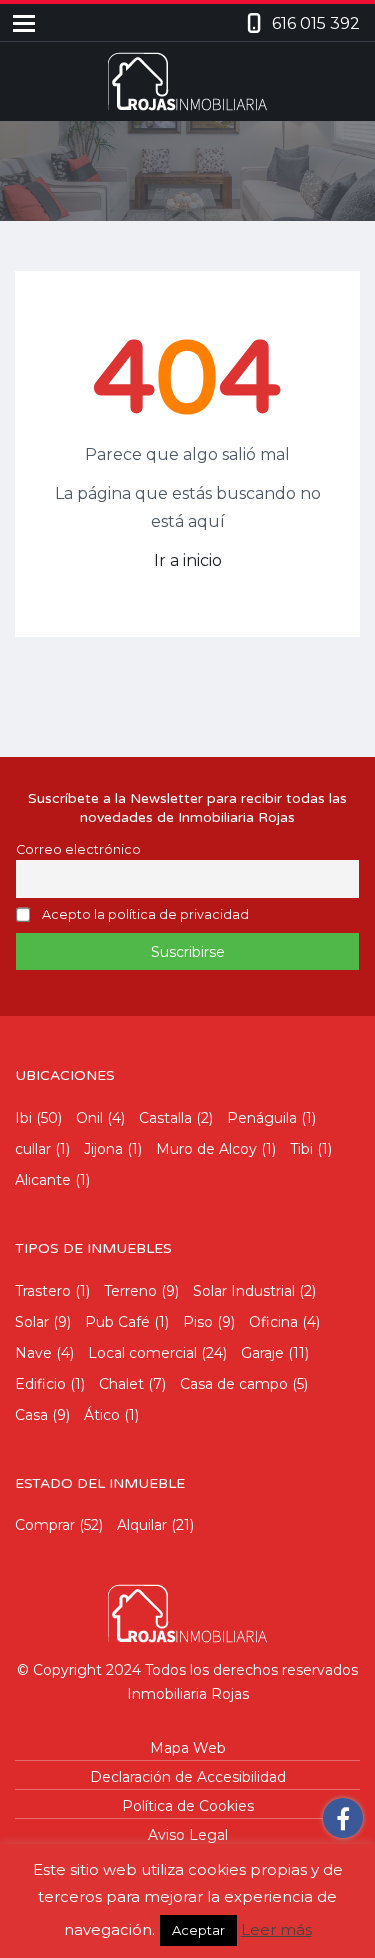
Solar (32, 1322)
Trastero (43, 1291)
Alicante (43, 1180)
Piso (198, 1322)
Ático (102, 1415)
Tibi (301, 1149)
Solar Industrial (244, 1291)
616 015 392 (316, 23)
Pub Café (117, 1322)
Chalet (121, 1384)
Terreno (130, 1291)
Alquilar (142, 1525)
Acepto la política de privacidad (145, 915)
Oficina (273, 1322)
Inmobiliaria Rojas (188, 1694)
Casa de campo (234, 1384)
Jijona (103, 1149)
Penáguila (262, 1118)
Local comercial (142, 1353)
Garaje (262, 1353)
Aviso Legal (188, 1835)
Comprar (45, 1525)
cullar (33, 1149)
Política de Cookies (188, 1806)
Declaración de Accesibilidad (188, 1777)
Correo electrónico (78, 849)
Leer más (276, 1929)
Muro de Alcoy (206, 1149)
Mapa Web (188, 1748)
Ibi (23, 1118)
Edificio (40, 1384)
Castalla (165, 1118)
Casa (31, 1415)
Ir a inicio (188, 560)
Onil (89, 1118)
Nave (33, 1353)
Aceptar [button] (198, 1930)
